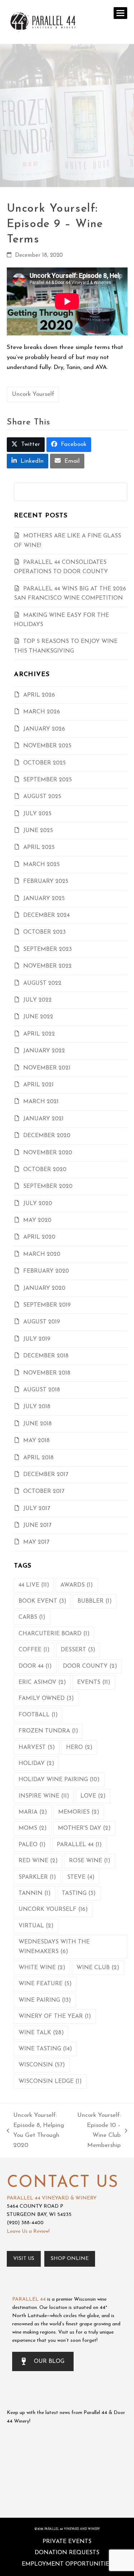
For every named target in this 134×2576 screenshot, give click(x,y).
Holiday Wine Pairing (59, 1780)
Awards (77, 1585)
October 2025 (44, 763)
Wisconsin (42, 2065)
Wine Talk (41, 2033)
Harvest (37, 1747)
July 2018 (37, 1407)
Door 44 (35, 1666)
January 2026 (44, 729)
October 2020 (45, 1170)
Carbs (32, 1617)
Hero (79, 1747)
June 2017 (37, 1525)
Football (38, 1715)
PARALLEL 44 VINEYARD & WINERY (52, 2198)
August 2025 (42, 797)
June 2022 (38, 1017)
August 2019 (42, 1322)
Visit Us (24, 2259)
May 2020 (37, 1220)
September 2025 (48, 780)
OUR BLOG (49, 2361)
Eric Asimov (42, 1682)
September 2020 (48, 1186)
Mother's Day (84, 1828)
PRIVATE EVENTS (67, 2542)
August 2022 (42, 983)
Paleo (32, 1845)
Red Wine (38, 1861)
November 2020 (48, 1153)
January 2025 (44, 899)
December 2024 (46, 915)
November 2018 (47, 1373)
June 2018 (38, 1424)
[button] (120, 13)
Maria (33, 1812)
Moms (33, 1828)
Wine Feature (45, 1984)
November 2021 (47, 1068)
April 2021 (38, 1085)
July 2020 (38, 1204)
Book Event (43, 1601)
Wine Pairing (45, 2000)
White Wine (42, 1968)
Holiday (36, 1764)
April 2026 (39, 695)
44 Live (34, 1585)
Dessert (78, 1650)
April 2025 (39, 847)
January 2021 (43, 1119)
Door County (90, 1666)
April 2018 (38, 1458)
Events (94, 1682)
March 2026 (42, 712)
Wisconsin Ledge (50, 2081)
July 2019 (37, 1339)
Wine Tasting (45, 2049)
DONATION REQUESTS (67, 2553)
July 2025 (37, 814)
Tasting (79, 1893)
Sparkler (37, 1877)
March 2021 (41, 1102)
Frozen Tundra (48, 1731)
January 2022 (44, 1051)
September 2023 (48, 949)
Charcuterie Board (54, 1634)
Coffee (34, 1650)
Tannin (35, 1893)
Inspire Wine (44, 1796)
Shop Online (70, 2259)
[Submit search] (120, 492)
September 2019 (47, 1305)
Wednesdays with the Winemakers (54, 1947)
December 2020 (47, 1136)
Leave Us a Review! (28, 2231)
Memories (79, 1812)
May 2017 (36, 1542)
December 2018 (46, 1356)
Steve (81, 1877)
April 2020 (39, 1237)
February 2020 (46, 1271)
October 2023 (44, 932)
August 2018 (42, 1390)
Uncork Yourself (33, 394)
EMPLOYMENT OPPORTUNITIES (67, 2564)
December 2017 (46, 1475)
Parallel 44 (79, 1845)
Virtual (36, 1926)
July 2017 (37, 1509)
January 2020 (44, 1288)
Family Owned (46, 1699)
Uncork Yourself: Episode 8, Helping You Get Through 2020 (35, 2130)
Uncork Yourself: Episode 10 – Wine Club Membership (97, 2130)
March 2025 (41, 865)
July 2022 (38, 1000)
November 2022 (48, 966)
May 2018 (36, 1441)
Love (93, 1796)
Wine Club (98, 1968)
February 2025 (46, 881)
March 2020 (42, 1254)
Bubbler (95, 1601)
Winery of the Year (55, 2016)
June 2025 (38, 831)
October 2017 (44, 1491)
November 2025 (47, 746)
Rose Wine (90, 1861)
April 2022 (39, 1034)
